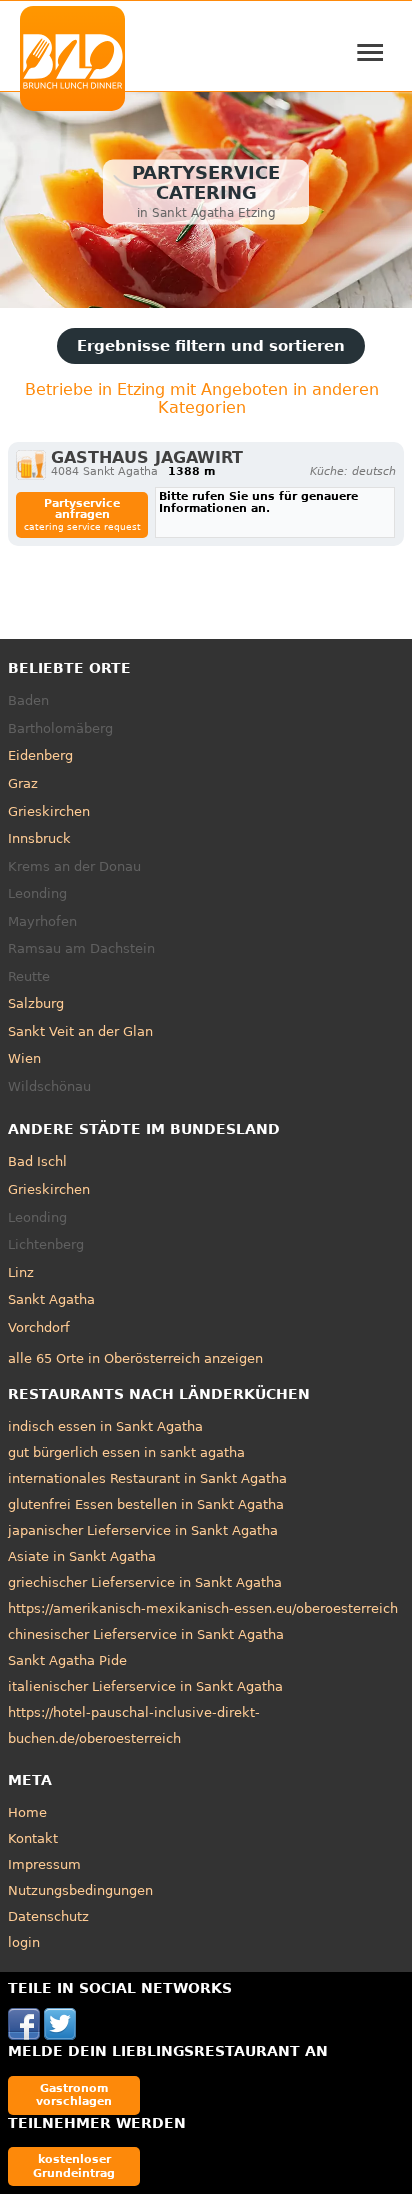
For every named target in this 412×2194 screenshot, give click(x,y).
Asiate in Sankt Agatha (82, 1556)
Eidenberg (40, 755)
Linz (21, 1272)
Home (27, 1812)
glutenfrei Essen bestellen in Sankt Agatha (146, 1504)
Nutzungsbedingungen (80, 1890)
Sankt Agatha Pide (67, 1660)
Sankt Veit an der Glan (80, 1031)
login (24, 1942)
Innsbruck (39, 838)
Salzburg (36, 1003)
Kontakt (33, 1838)
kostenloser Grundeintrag (74, 2165)
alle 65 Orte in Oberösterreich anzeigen (135, 1358)
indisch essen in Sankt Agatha (105, 1426)
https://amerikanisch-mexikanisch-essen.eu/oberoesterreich (203, 1608)
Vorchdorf (39, 1327)
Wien (24, 1058)
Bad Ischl (37, 1161)
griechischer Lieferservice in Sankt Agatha (145, 1582)
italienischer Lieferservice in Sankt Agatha (145, 1686)
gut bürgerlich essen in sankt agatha (126, 1452)
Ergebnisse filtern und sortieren (211, 346)
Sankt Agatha (51, 1299)
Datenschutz (48, 1916)
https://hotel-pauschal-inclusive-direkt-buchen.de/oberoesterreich (134, 1725)
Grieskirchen (49, 811)
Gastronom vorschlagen (74, 2094)
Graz (23, 783)
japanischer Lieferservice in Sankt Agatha (143, 1530)
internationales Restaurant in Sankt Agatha (147, 1478)
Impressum (44, 1864)
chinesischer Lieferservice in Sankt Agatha (146, 1634)
